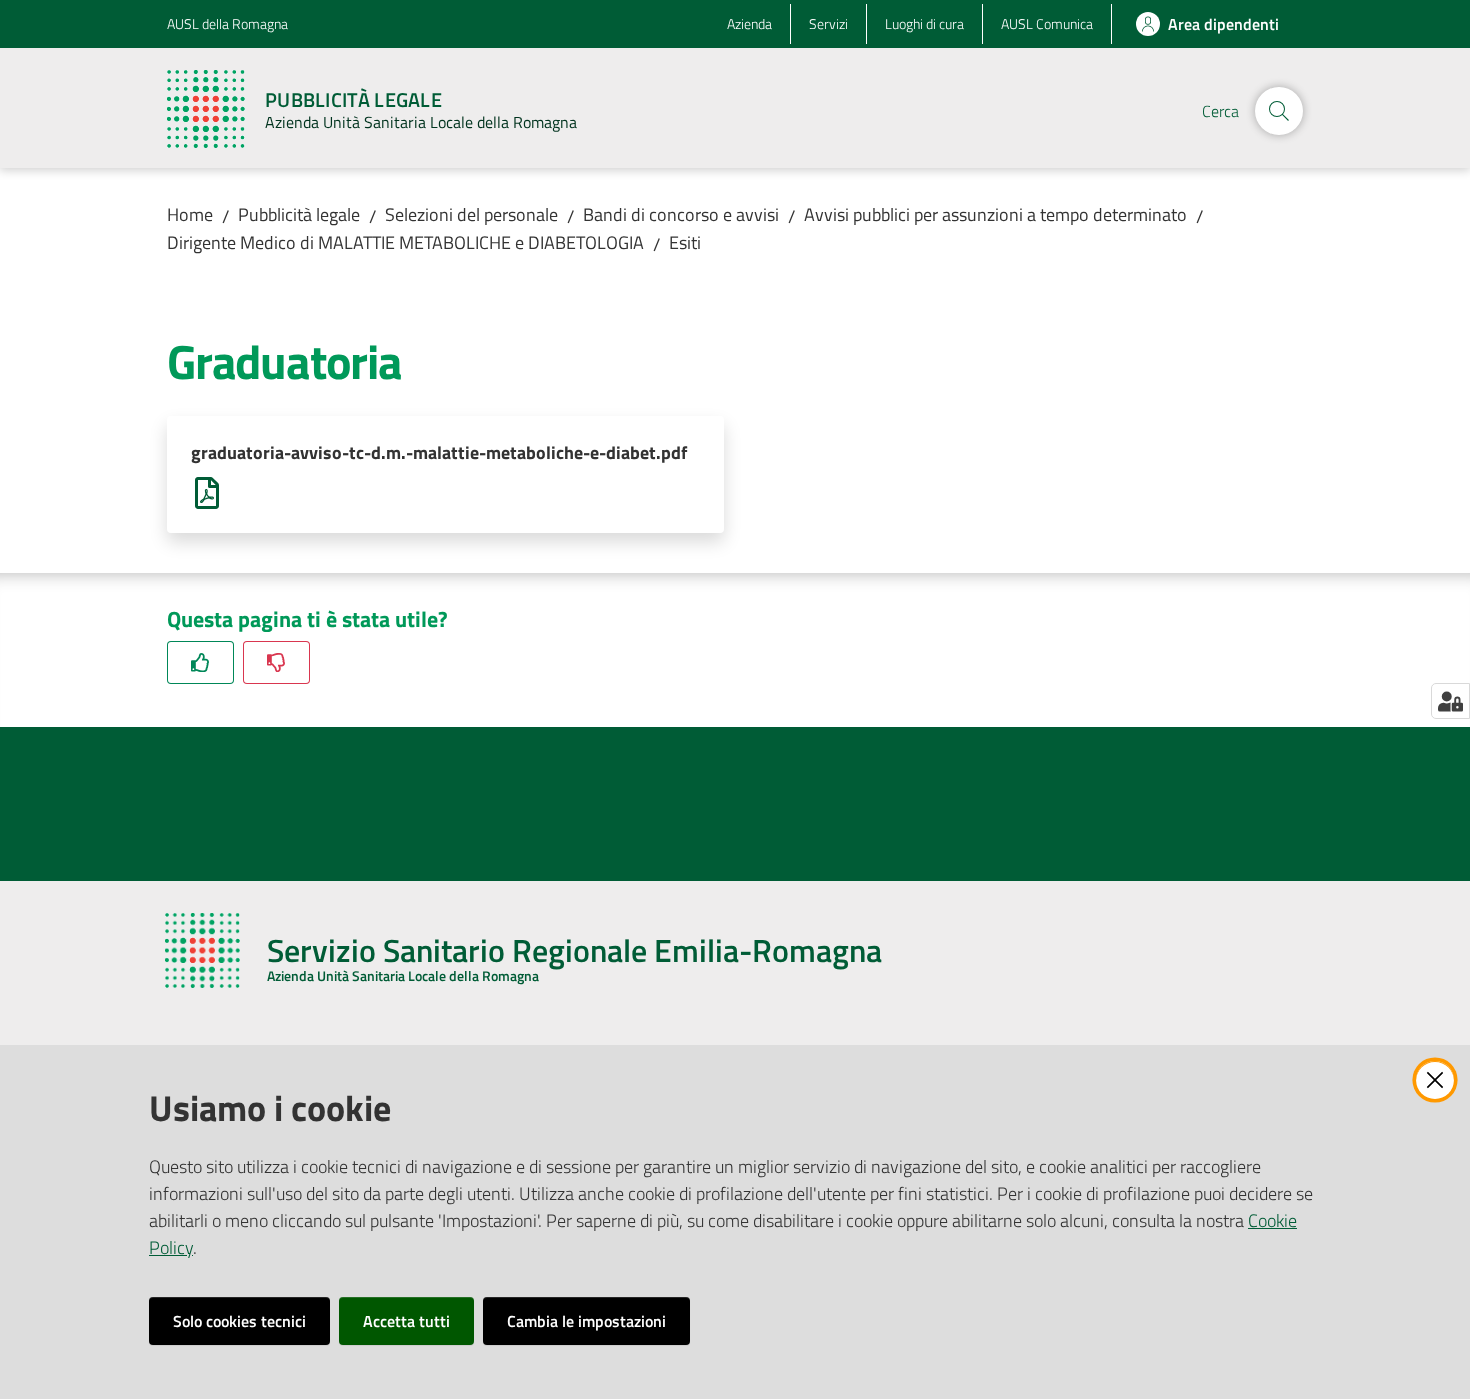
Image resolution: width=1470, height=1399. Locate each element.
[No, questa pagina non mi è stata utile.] (276, 662)
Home (190, 214)
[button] (1279, 111)
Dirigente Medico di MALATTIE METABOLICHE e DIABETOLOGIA (405, 242)
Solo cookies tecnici (239, 1321)
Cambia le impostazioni (586, 1321)
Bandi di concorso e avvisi (681, 214)
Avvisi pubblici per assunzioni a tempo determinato (995, 214)
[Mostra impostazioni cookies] (1450, 701)
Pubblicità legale (299, 214)
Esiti (685, 242)
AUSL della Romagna (227, 23)
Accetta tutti (406, 1321)
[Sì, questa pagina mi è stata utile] (200, 662)
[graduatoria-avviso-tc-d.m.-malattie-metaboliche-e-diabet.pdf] (207, 491)
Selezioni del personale (471, 214)
